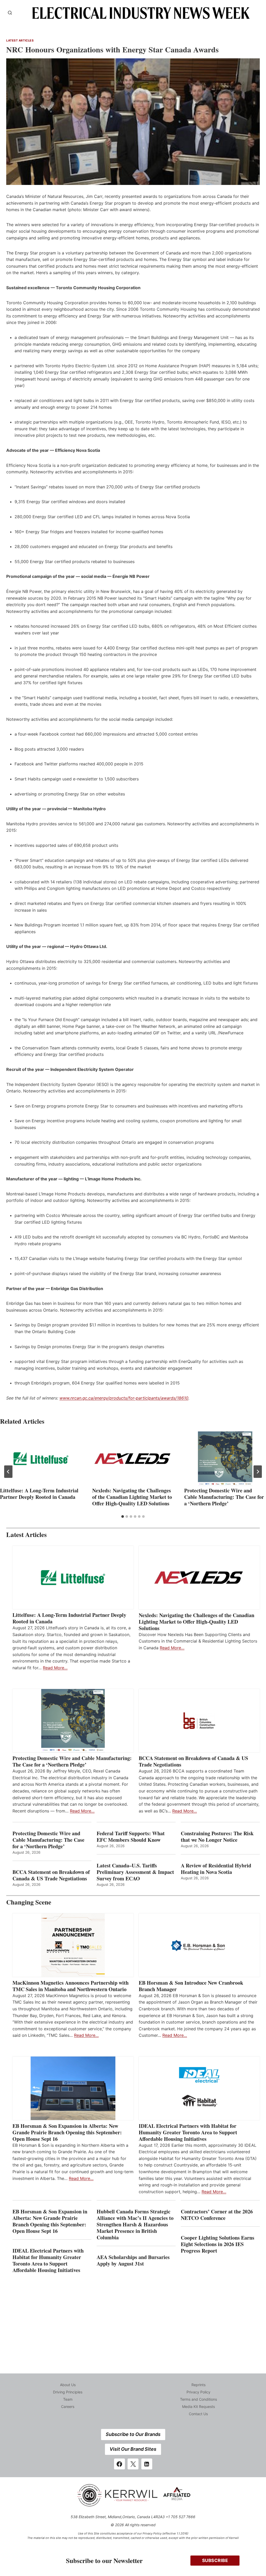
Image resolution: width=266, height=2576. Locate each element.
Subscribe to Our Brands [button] (133, 2434)
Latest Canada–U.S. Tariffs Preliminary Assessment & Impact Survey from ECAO (135, 1872)
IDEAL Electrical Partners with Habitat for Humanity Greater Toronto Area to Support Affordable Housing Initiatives (188, 2132)
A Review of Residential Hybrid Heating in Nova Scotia (216, 1869)
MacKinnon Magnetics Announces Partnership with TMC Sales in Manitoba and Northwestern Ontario (71, 1986)
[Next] (258, 1472)
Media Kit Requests (198, 2407)
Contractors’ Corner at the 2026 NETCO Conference (217, 2215)
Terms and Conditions (198, 2399)
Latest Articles (20, 40)
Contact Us (198, 2414)
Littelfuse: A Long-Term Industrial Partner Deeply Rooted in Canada (39, 1494)
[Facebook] (119, 2464)
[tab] (123, 1516)
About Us (68, 2385)
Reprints (198, 2385)
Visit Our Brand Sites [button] (133, 2449)
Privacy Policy (198, 2392)
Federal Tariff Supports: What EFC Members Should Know (131, 1837)
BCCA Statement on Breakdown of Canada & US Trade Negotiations (193, 1761)
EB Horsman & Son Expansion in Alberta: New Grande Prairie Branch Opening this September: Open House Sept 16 (67, 2132)
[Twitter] (133, 2464)
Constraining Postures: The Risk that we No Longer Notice (217, 1837)
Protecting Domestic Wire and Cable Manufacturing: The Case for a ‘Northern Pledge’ (224, 1497)
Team (68, 2399)
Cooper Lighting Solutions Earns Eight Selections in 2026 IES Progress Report (218, 2244)
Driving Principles (68, 2392)
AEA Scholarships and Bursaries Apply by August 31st (133, 2260)
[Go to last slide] (8, 1472)
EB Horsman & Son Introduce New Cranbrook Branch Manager (191, 1986)
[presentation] (41, 1459)
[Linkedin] (147, 2464)
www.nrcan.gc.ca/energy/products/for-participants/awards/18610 (124, 1398)
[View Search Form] (10, 13)
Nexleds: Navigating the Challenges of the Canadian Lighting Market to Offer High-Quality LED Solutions (132, 1497)
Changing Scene (29, 1902)
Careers (68, 2407)
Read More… (55, 1668)
